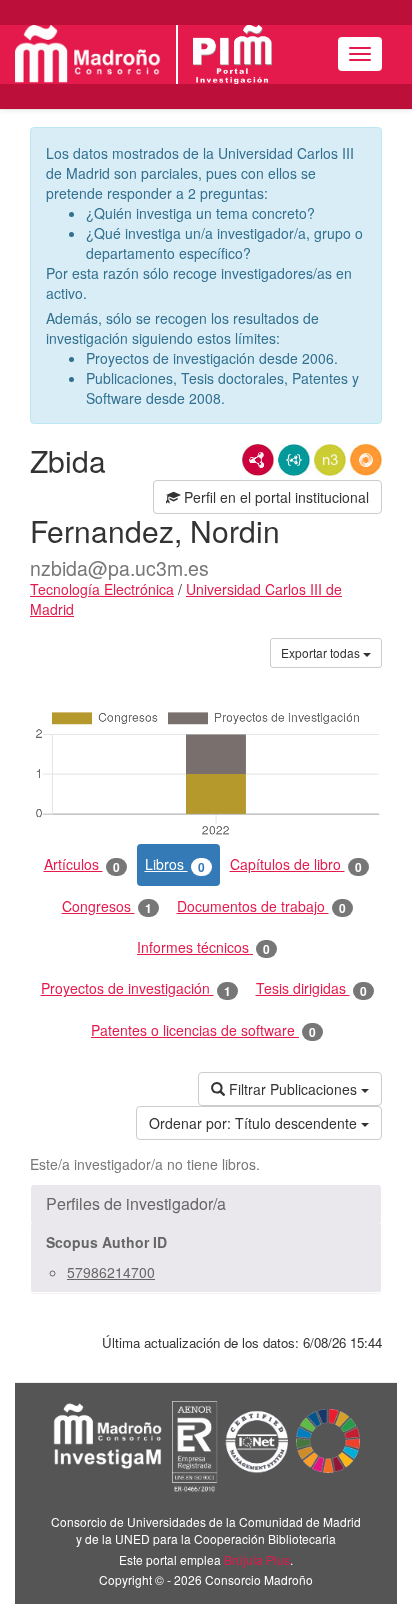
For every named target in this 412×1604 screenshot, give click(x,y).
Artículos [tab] (82, 864)
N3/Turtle (330, 460)
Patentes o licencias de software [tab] (203, 1030)
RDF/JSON (366, 460)
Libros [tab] (175, 864)
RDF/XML (258, 460)
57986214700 (111, 1272)
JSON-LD (294, 460)
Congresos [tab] (107, 906)
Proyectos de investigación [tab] (136, 988)
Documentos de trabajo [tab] (261, 906)
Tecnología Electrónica (102, 589)
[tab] (206, 1204)
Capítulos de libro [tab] (296, 864)
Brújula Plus (257, 1559)
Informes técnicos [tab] (203, 947)
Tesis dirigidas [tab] (311, 988)
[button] (206, 1204)
